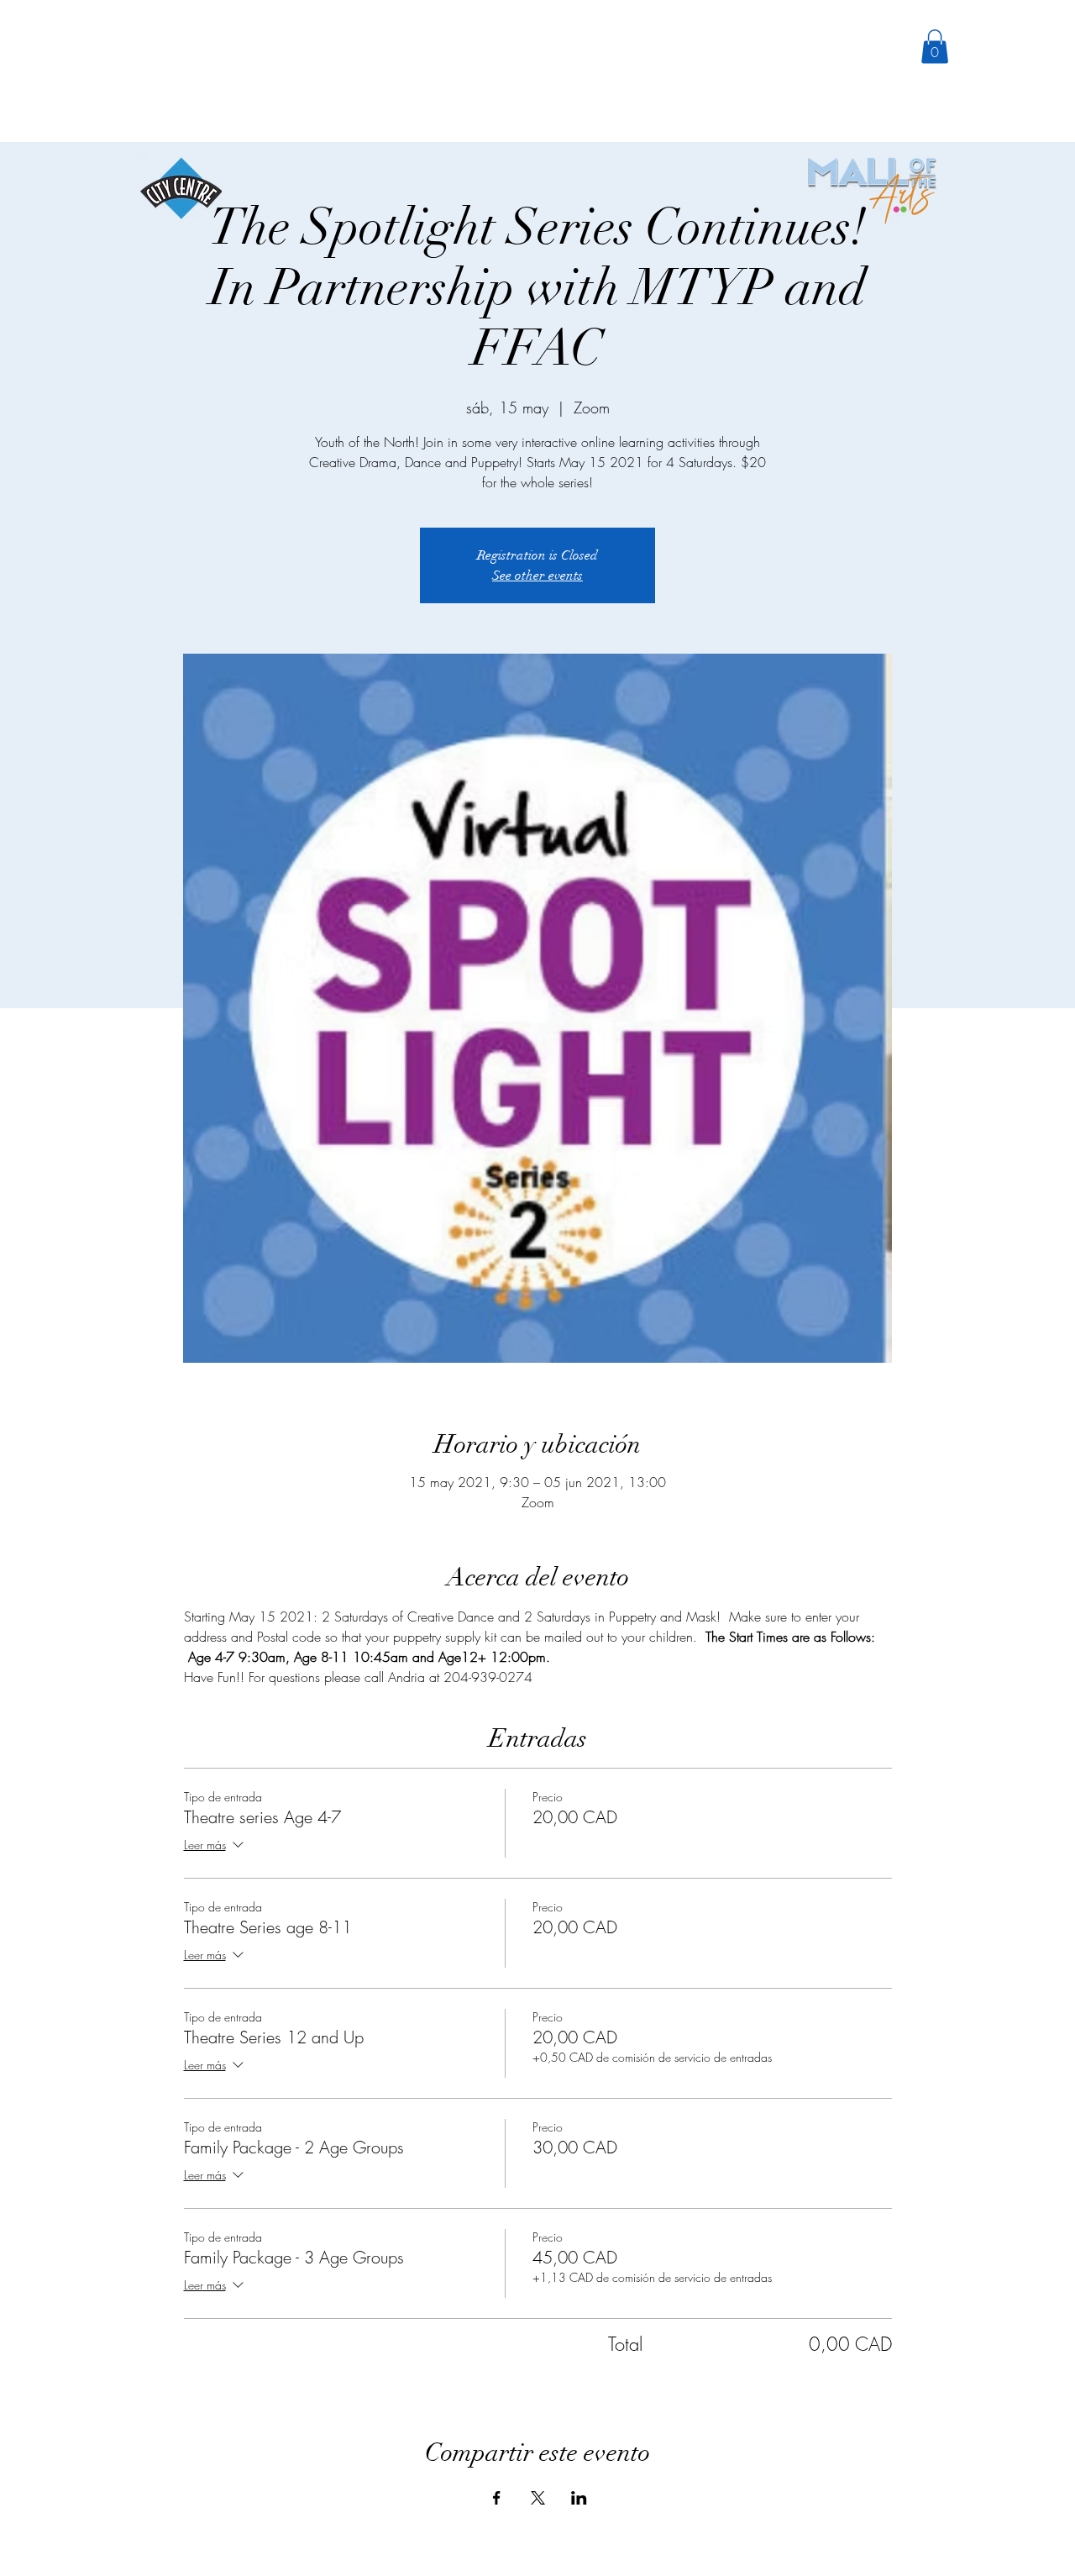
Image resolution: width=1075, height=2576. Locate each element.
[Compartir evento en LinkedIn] (579, 2498)
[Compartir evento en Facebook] (497, 2498)
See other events (537, 576)
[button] (935, 47)
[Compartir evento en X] (538, 2498)
